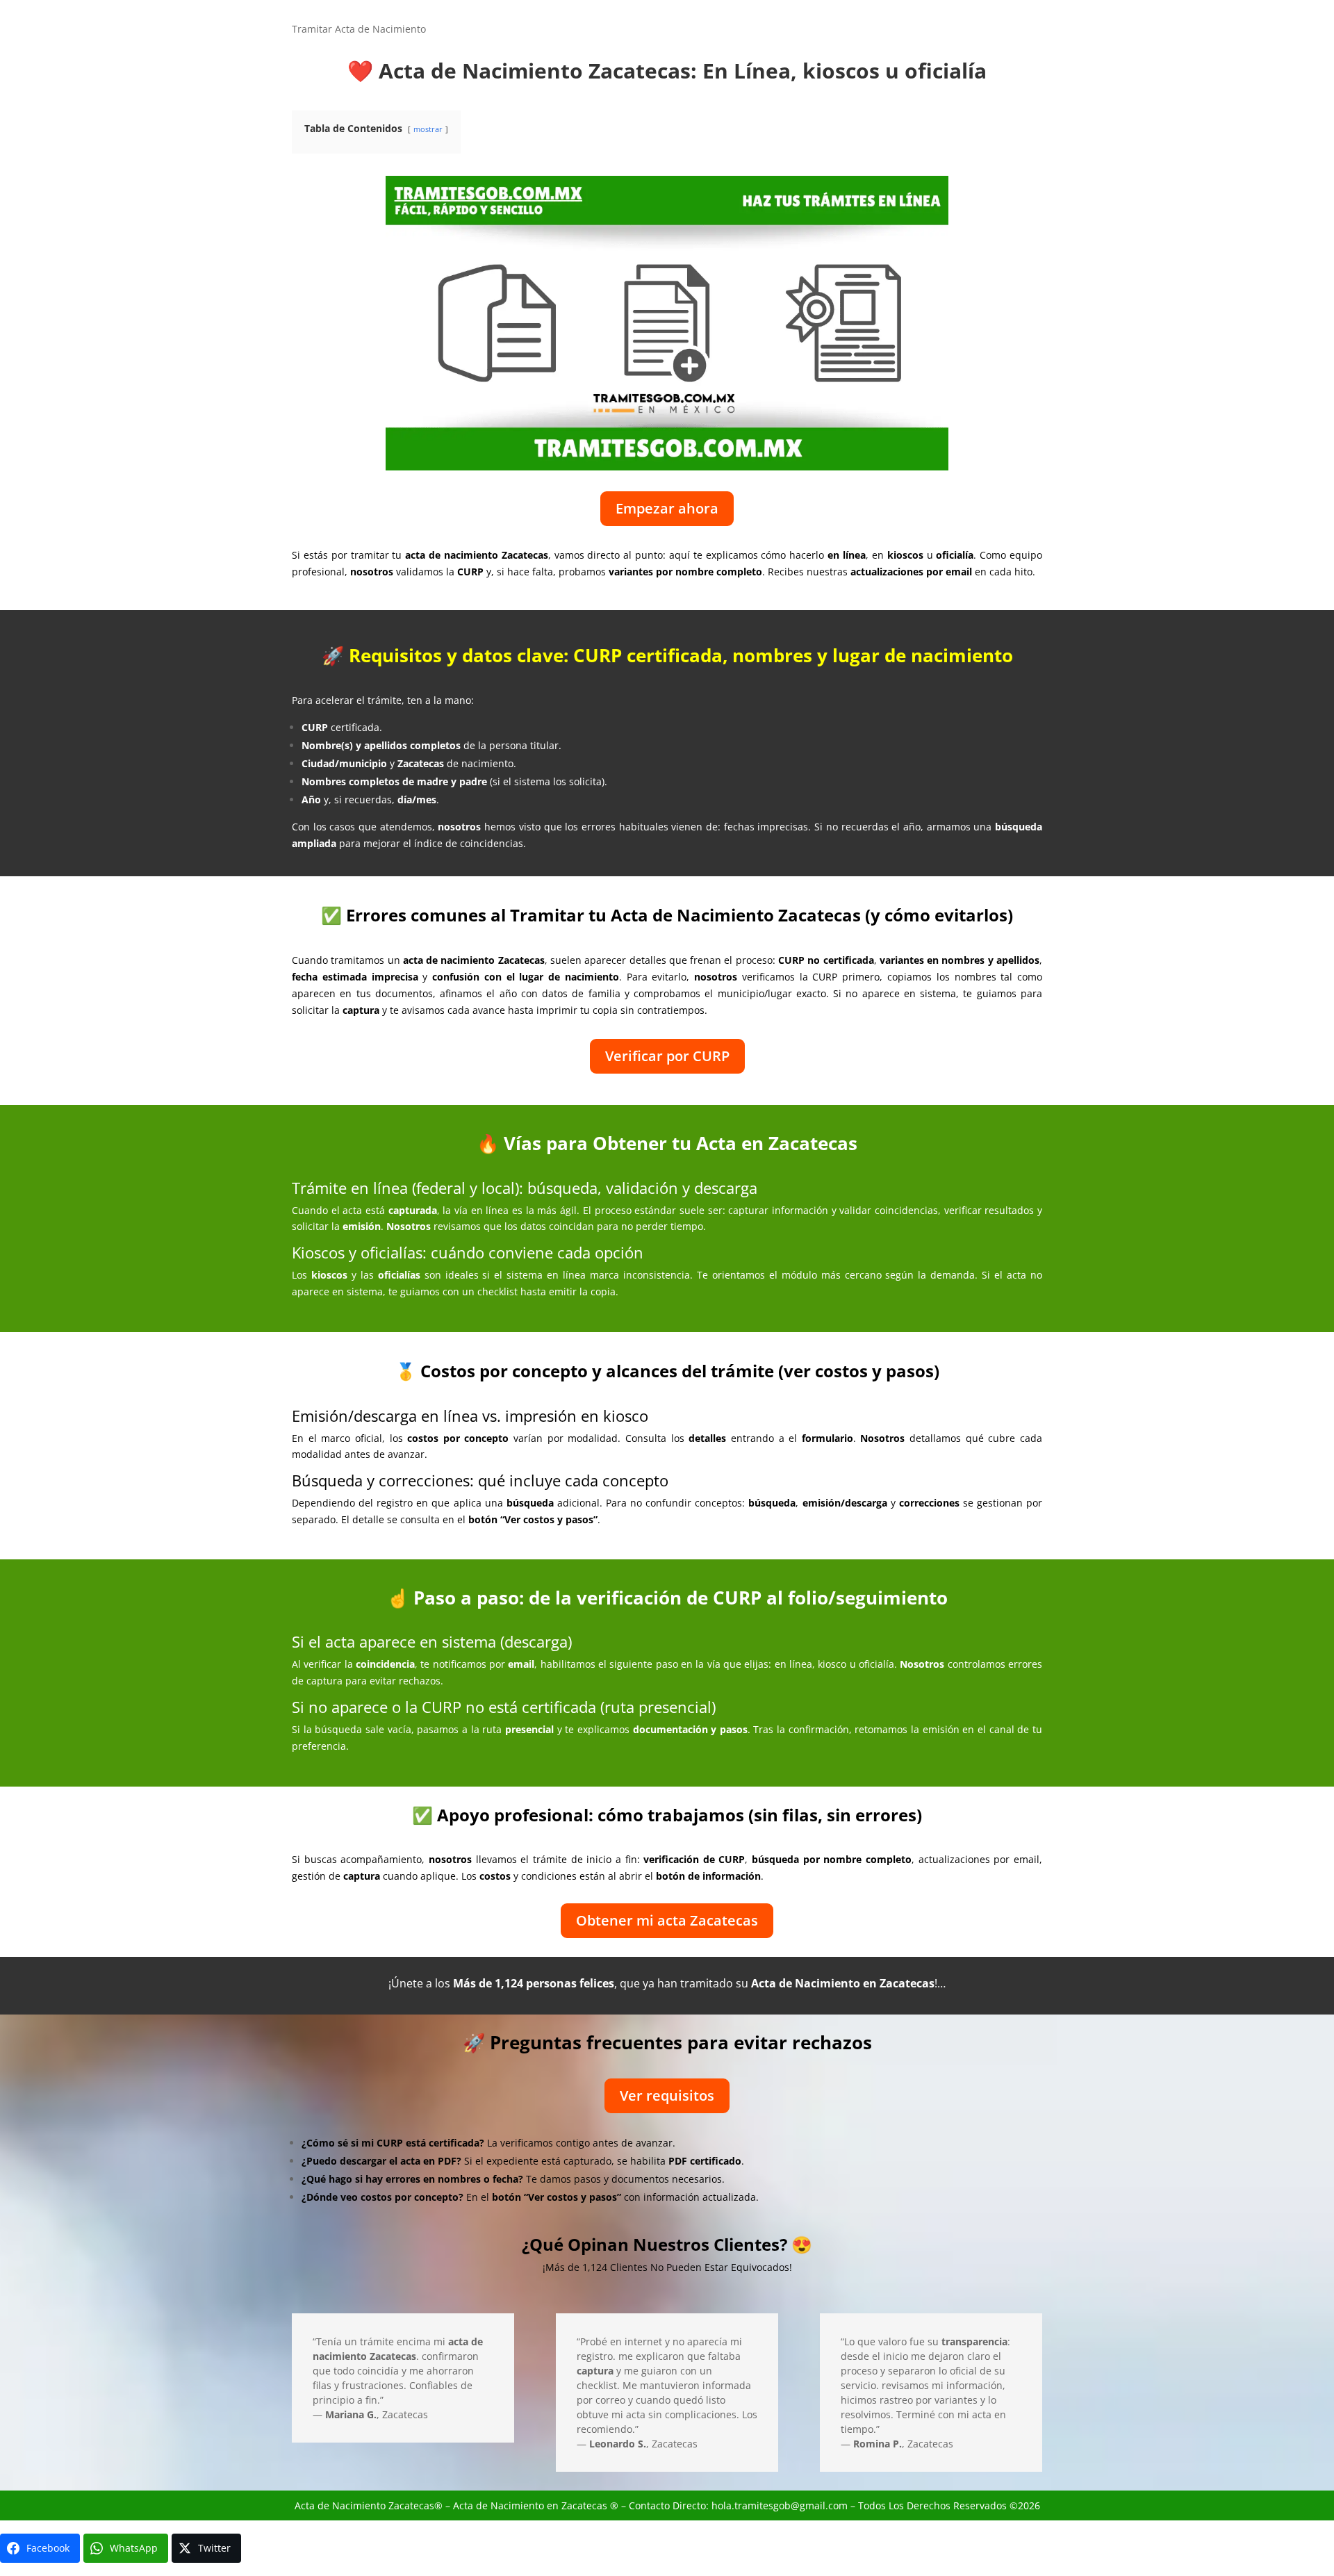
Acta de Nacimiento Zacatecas (364, 2505)
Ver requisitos (667, 2095)
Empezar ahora (667, 508)
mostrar (428, 129)
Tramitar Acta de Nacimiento (359, 30)
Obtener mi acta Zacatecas (667, 1920)
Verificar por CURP (667, 1056)
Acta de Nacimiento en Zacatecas (530, 2505)
